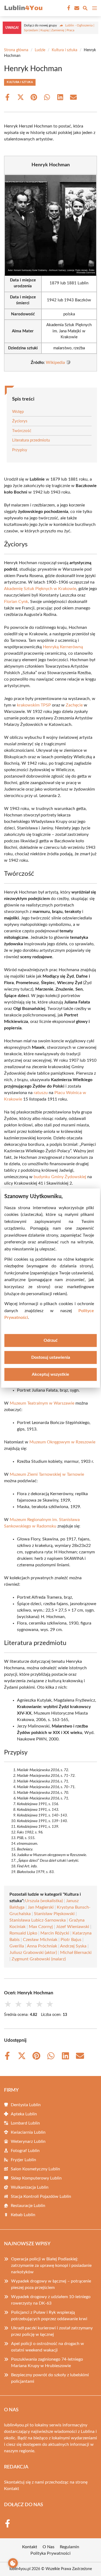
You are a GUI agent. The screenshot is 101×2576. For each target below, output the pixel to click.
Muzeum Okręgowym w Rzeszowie (62, 1442)
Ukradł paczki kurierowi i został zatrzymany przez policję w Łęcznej (52, 2331)
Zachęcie (74, 705)
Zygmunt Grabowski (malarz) (39, 1959)
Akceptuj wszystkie (50, 1374)
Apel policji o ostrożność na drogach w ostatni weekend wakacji (48, 2347)
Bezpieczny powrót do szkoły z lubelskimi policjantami (50, 2378)
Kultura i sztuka (65, 50)
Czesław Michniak (40, 1940)
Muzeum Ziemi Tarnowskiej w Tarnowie (47, 1474)
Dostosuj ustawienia (51, 1357)
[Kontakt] (76, 8)
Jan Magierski (41, 1907)
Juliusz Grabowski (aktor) (33, 1953)
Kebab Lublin (23, 2215)
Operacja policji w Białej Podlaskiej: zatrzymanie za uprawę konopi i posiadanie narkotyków (51, 2265)
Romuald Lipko (23, 1933)
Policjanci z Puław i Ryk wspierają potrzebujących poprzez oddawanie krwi (49, 2316)
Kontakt (12, 2489)
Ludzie (40, 50)
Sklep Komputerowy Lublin (36, 2178)
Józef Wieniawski (73, 1927)
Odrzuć (51, 1340)
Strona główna (16, 50)
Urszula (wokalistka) (44, 1901)
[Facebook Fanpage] (68, 8)
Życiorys (20, 421)
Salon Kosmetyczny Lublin (35, 2169)
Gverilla (17, 1946)
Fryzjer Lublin (23, 2160)
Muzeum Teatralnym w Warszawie (42, 1403)
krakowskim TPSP (34, 705)
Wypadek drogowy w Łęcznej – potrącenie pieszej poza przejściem (51, 2284)
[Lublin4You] (23, 8)
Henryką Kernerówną (63, 647)
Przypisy (20, 450)
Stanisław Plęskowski (54, 1914)
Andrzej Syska (73, 1946)
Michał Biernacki (76, 1953)
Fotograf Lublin (25, 2151)
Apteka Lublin (24, 2114)
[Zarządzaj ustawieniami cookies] (13, 2563)
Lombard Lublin (25, 2123)
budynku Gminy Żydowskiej (60, 1177)
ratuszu (41, 1093)
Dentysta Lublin (26, 2105)
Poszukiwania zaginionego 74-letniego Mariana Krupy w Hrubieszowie (47, 2363)
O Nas (48, 2547)
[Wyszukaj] (85, 9)
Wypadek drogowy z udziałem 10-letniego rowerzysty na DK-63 (51, 2300)
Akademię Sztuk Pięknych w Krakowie (40, 589)
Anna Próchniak (42, 1946)
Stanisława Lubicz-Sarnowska (38, 1920)
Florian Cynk (16, 602)
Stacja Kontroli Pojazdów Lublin (41, 2196)
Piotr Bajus (71, 1940)
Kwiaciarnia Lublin (28, 2132)
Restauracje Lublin (28, 2206)
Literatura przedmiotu (31, 440)
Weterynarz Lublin (28, 2142)
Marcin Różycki (55, 1933)
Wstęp (18, 412)
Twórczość (22, 431)
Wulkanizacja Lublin (30, 2187)
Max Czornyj (41, 1927)
